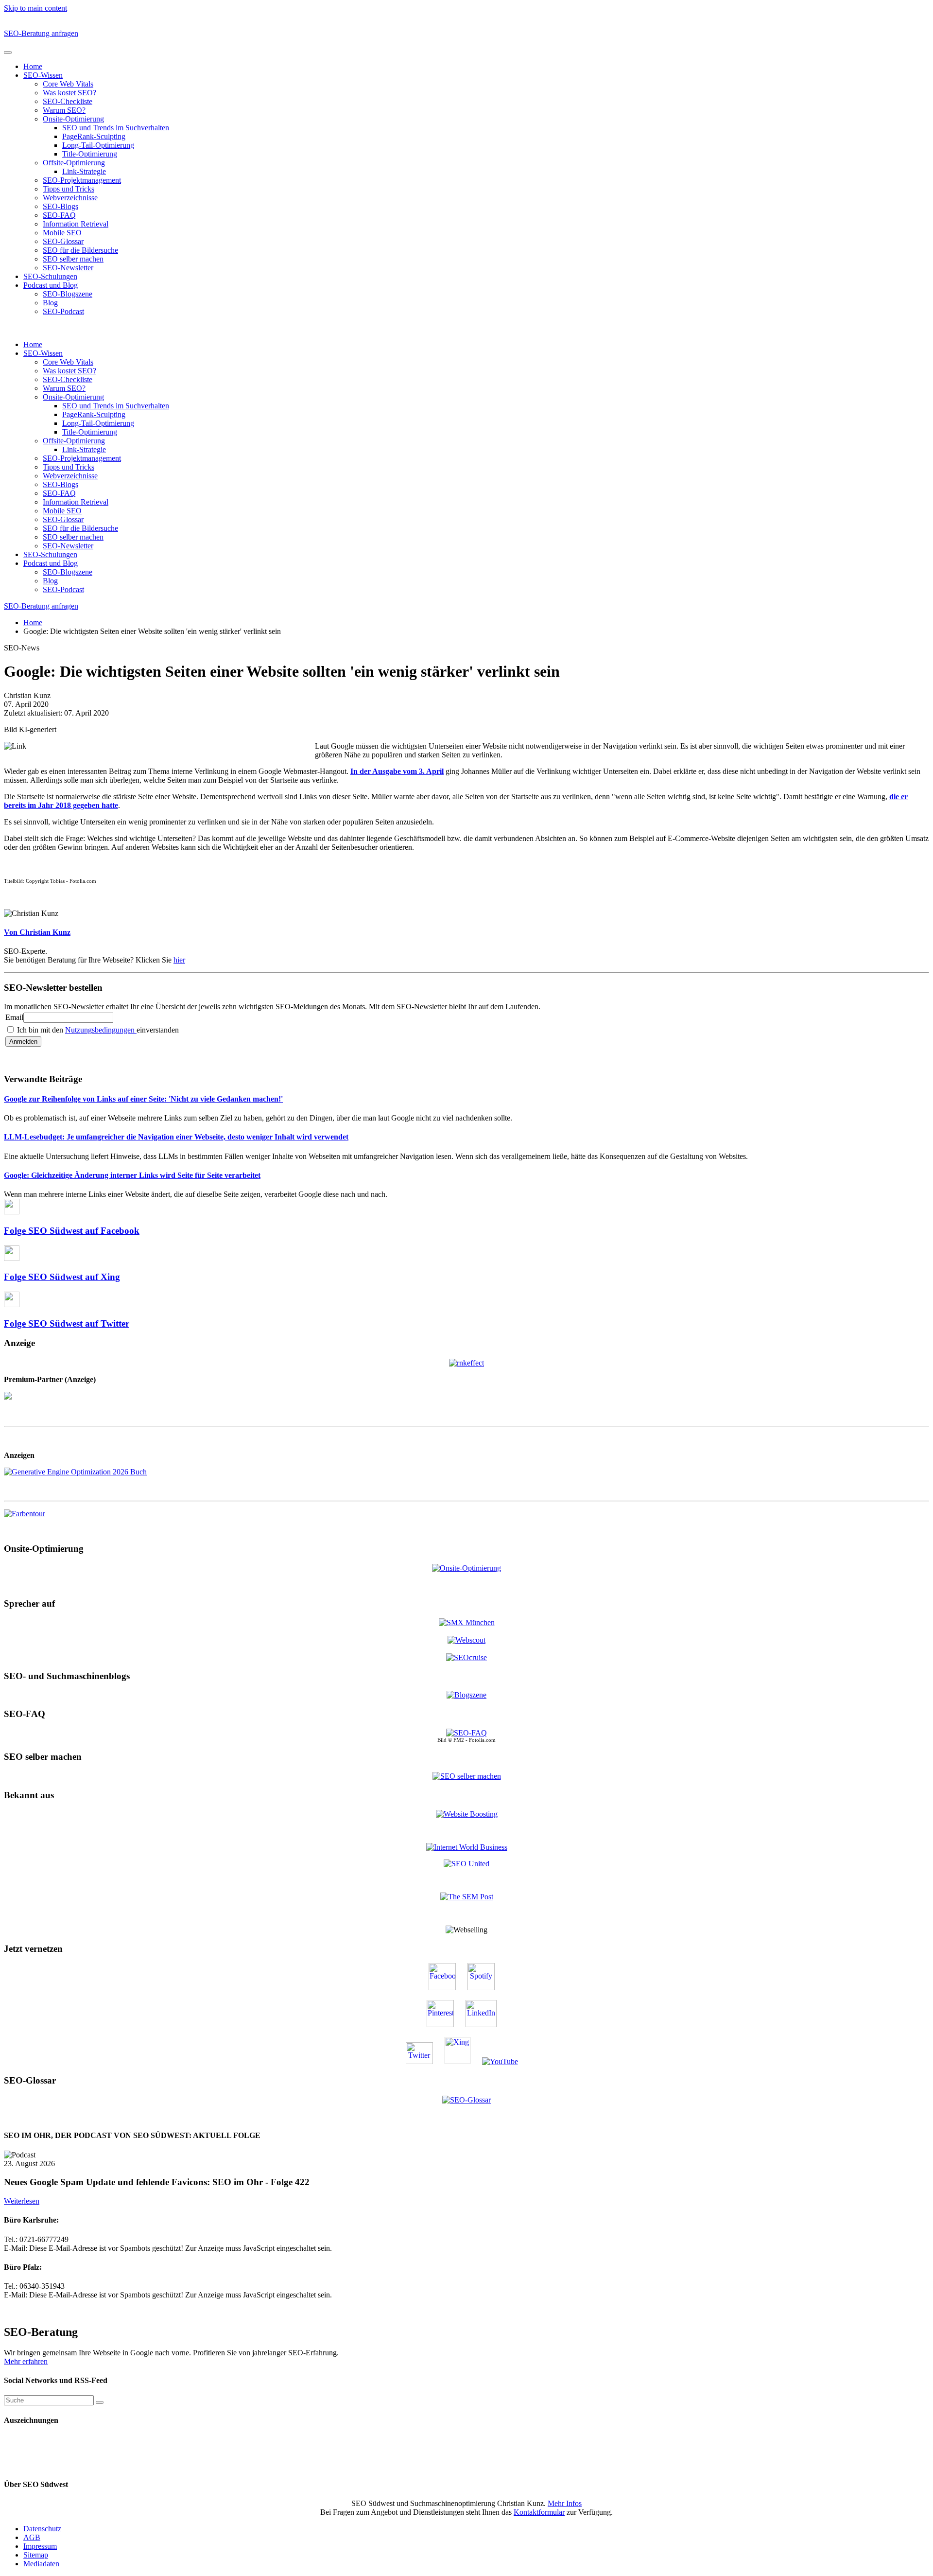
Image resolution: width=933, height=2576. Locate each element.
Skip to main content (35, 8)
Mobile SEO (62, 233)
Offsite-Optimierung (74, 163)
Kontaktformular (539, 2512)
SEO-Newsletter (68, 268)
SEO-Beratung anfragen (41, 33)
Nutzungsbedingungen (101, 1030)
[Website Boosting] (467, 1814)
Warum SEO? (64, 110)
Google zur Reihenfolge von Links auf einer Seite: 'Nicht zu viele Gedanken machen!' (143, 1099)
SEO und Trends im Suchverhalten (116, 128)
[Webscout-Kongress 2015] (466, 1640)
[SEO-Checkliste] (466, 1362)
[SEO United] (466, 1864)
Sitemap (36, 2555)
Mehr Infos (565, 2503)
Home (33, 66)
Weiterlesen (22, 2201)
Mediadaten (41, 2564)
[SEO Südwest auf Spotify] (486, 1988)
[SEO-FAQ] (466, 1733)
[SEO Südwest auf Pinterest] (445, 2024)
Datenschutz (42, 2529)
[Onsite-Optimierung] (466, 1568)
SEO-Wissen (43, 75)
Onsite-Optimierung (73, 119)
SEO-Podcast (63, 311)
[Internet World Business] (467, 1847)
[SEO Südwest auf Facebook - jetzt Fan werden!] (447, 1988)
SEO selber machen (73, 259)
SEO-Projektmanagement (82, 180)
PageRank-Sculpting (94, 136)
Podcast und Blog (51, 285)
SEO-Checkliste (68, 101)
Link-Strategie (84, 171)
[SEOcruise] (466, 1657)
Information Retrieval (76, 224)
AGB (32, 2537)
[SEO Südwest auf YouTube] (505, 2061)
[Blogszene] (466, 1695)
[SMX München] (467, 1622)
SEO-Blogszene (68, 294)
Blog (50, 303)
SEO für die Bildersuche (80, 250)
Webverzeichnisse (70, 198)
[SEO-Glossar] (466, 2099)
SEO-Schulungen (50, 276)
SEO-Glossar (63, 241)
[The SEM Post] (467, 1897)
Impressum (40, 2546)
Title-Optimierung (90, 154)
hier (179, 960)
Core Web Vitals (68, 84)
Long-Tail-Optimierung (98, 145)
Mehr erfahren (26, 2361)
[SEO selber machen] (467, 1776)
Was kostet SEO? (69, 93)
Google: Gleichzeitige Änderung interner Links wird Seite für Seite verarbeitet (132, 1175)
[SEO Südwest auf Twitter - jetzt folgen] (424, 2061)
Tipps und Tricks (69, 189)
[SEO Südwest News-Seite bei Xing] (462, 2061)
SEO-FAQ (59, 215)
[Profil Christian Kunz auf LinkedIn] (486, 2024)
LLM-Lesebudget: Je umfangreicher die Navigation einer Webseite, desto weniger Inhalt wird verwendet (176, 1137)
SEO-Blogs (60, 206)
